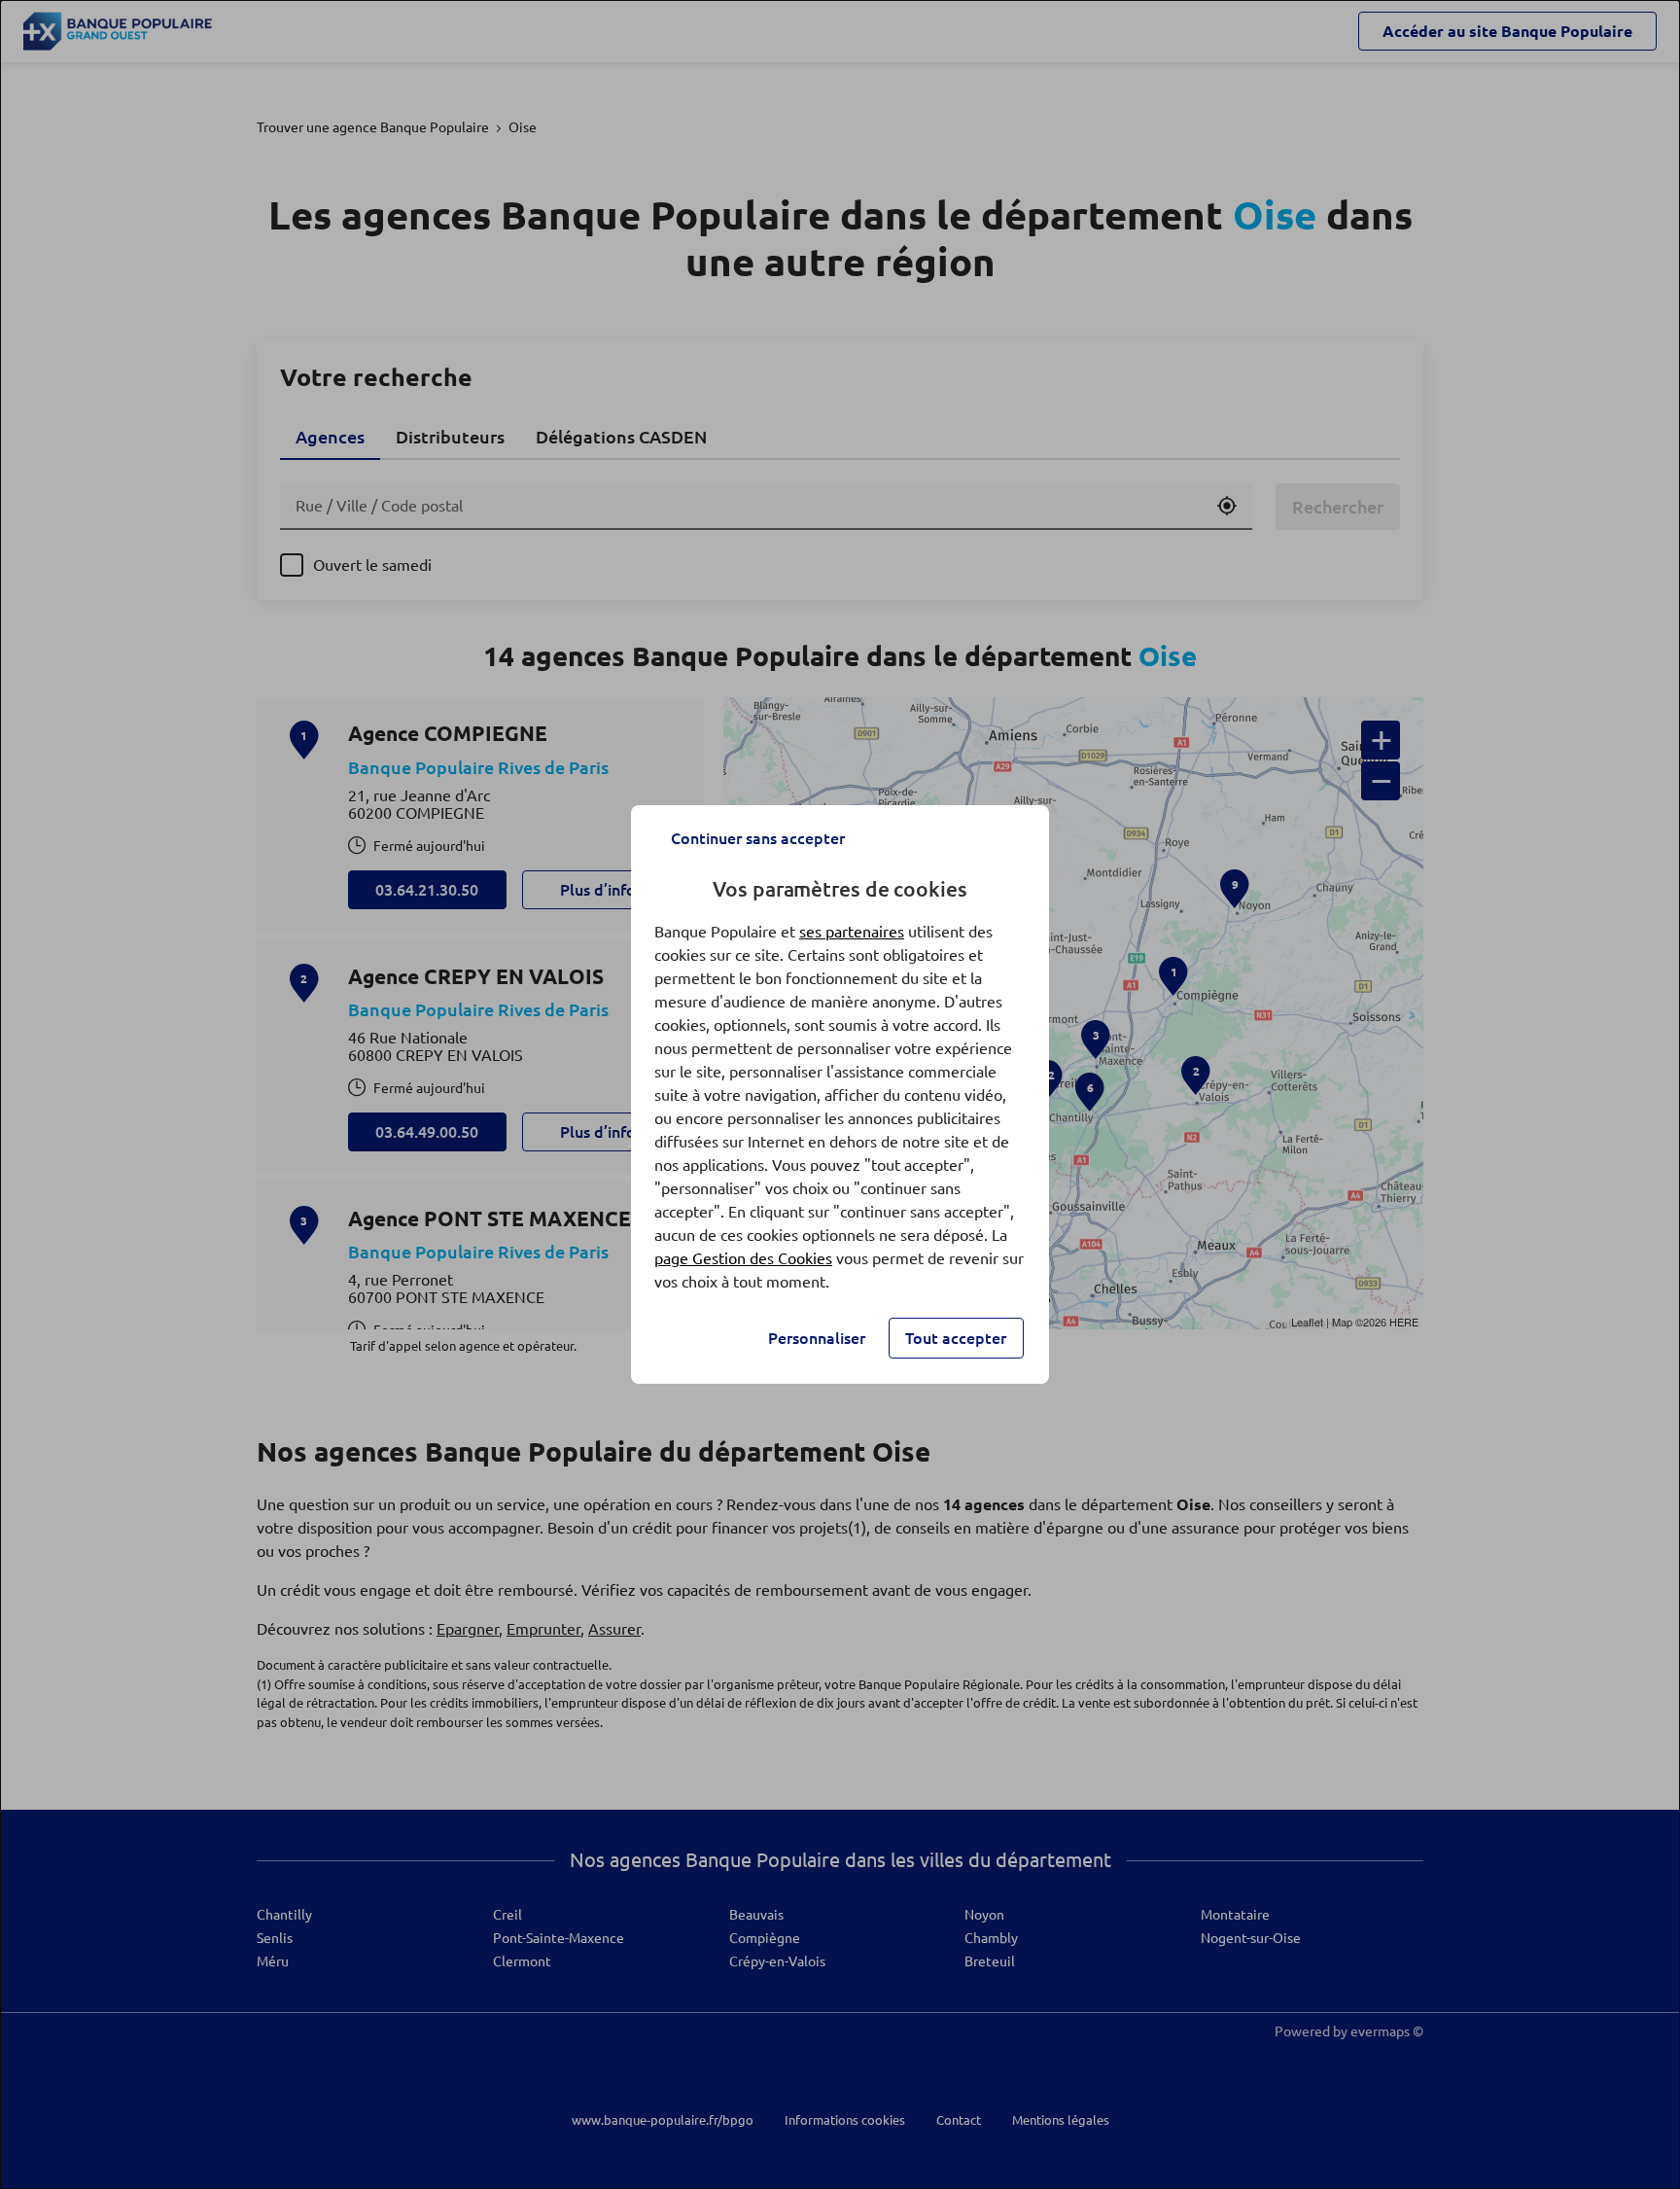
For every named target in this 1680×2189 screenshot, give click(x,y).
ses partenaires (852, 932)
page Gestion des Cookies (743, 1258)
